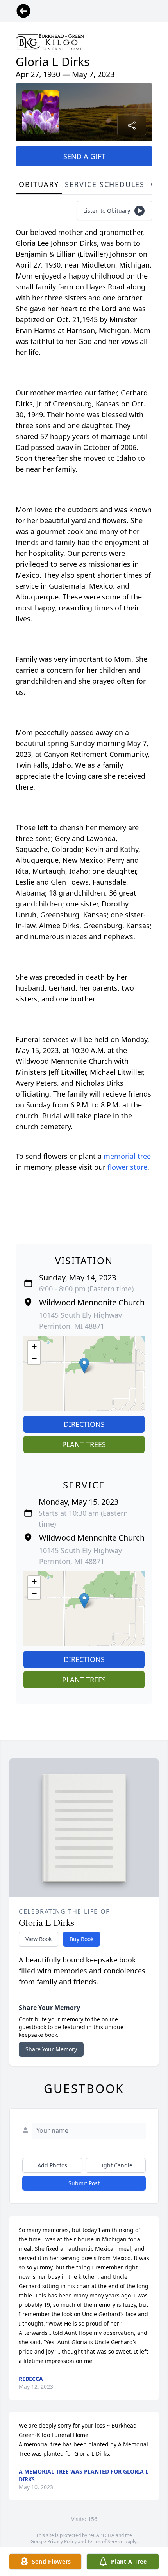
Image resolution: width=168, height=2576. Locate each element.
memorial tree (127, 1156)
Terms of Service (105, 2542)
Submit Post (84, 2183)
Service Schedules (105, 184)
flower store (127, 1167)
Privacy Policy (62, 2542)
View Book (38, 1939)
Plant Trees (84, 1444)
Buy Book (81, 1939)
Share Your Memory (51, 2049)
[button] (84, 1366)
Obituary (39, 184)
